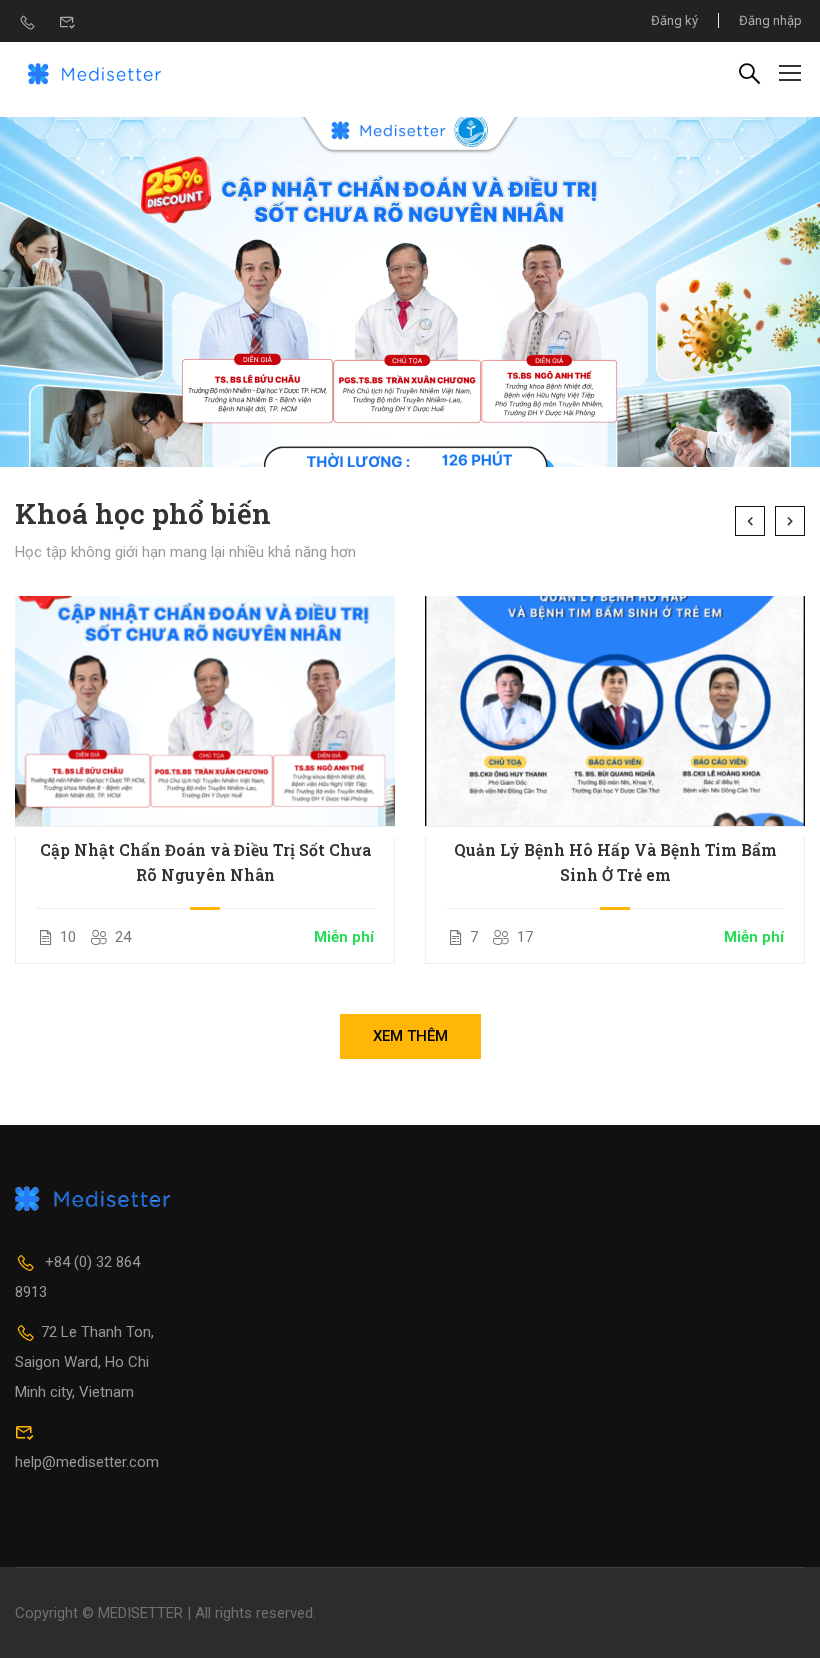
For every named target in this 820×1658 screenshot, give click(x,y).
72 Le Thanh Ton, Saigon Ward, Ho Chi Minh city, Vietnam (84, 1362)
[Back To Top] (780, 1623)
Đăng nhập (770, 20)
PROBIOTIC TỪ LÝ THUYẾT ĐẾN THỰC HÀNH (615, 862)
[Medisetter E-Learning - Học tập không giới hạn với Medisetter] (95, 72)
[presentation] (750, 521)
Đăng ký (674, 20)
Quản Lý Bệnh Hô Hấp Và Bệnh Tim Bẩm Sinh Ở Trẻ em (205, 862)
